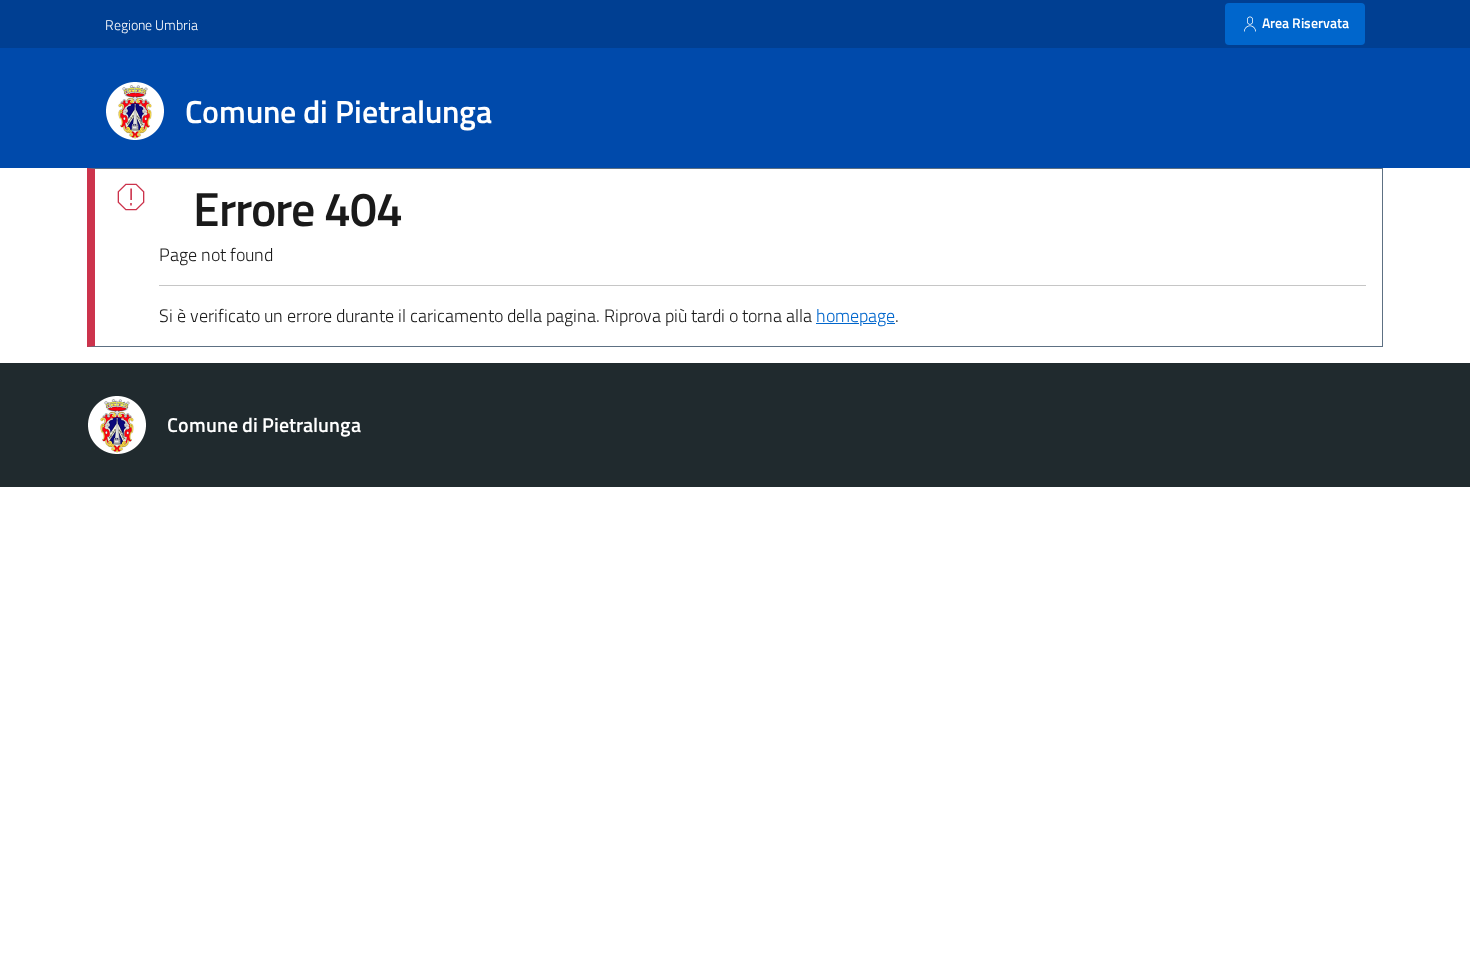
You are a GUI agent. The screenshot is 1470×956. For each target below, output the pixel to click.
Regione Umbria (151, 24)
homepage (855, 315)
